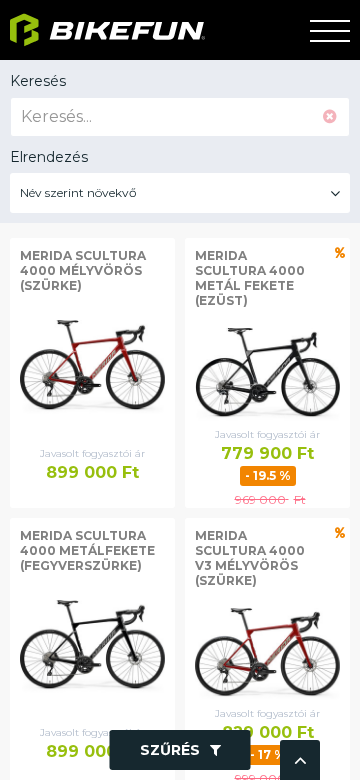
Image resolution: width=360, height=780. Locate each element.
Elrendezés (49, 157)
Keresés (38, 81)
